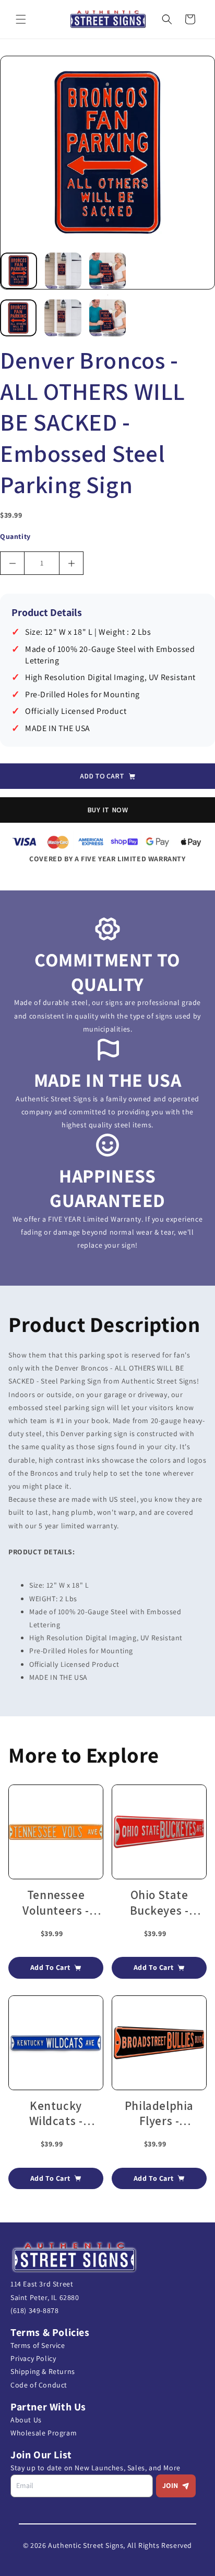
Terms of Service (38, 2345)
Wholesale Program (44, 2433)
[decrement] (12, 563)
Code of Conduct (39, 2385)
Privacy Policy (33, 2358)
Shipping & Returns (43, 2371)
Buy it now (108, 810)
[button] (21, 19)
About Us (26, 2420)
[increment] (71, 563)
